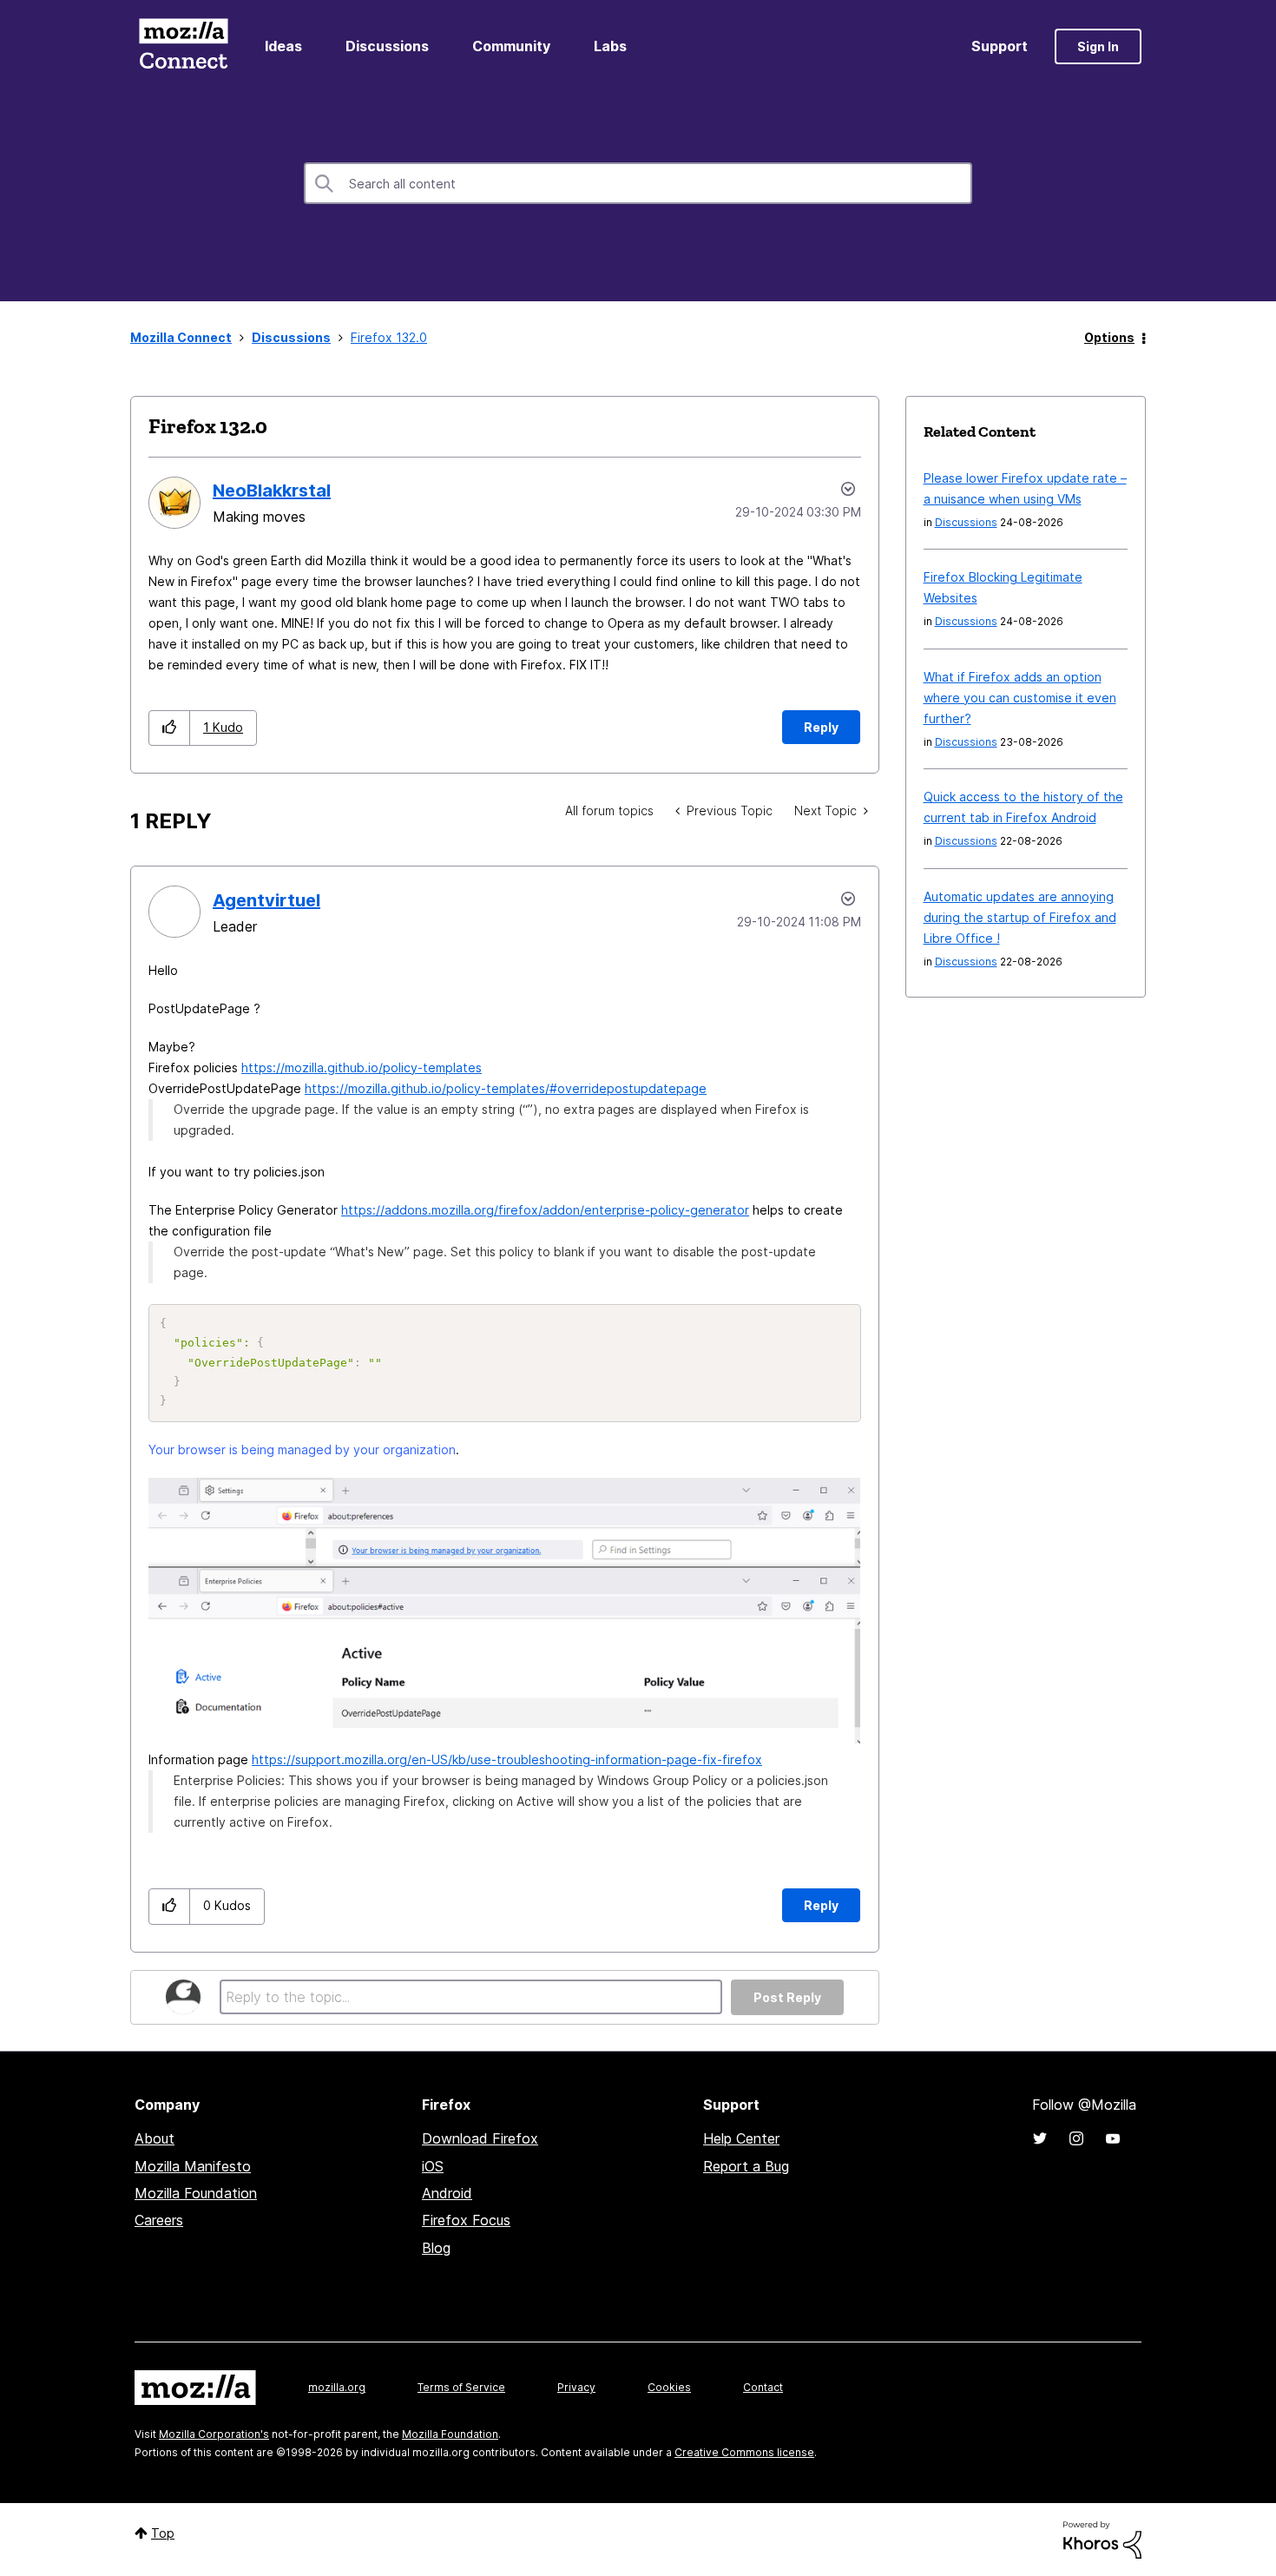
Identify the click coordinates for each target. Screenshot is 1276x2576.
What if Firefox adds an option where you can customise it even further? (1020, 698)
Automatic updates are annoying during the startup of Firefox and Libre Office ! (1020, 917)
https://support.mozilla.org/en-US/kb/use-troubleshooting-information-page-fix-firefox (507, 1759)
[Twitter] (1040, 2138)
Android (447, 2193)
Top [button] (163, 2533)
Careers (159, 2220)
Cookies (669, 2387)
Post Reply (787, 1997)
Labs (610, 46)
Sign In (1098, 46)
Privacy (576, 2387)
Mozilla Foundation (196, 2193)
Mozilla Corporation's (214, 2434)
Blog (436, 2248)
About (155, 2138)
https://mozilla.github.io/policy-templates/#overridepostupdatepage (506, 1088)
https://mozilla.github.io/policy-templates (362, 1067)
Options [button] (1109, 337)
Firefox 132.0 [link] (389, 337)
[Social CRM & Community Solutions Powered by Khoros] (1102, 2538)
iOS (433, 2166)
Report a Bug (746, 2166)
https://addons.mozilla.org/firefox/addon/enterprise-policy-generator (545, 1210)
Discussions (387, 46)
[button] (170, 728)
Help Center (741, 2138)
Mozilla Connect (183, 46)
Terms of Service (461, 2387)
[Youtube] (1113, 2138)
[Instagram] (1076, 2138)
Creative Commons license (744, 2452)
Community (511, 46)
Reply (821, 727)
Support (1000, 46)
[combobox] (638, 183)
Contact (763, 2387)
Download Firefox (480, 2138)
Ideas (283, 46)
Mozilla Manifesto (193, 2166)
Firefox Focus (466, 2220)
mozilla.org (337, 2387)
